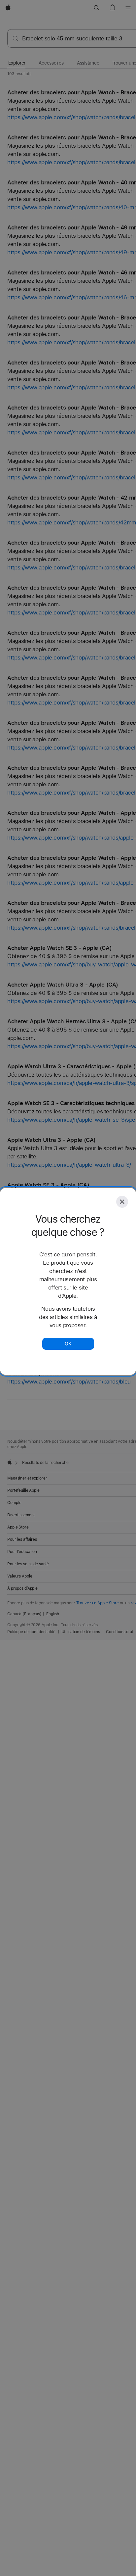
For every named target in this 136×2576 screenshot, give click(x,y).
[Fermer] (122, 1202)
